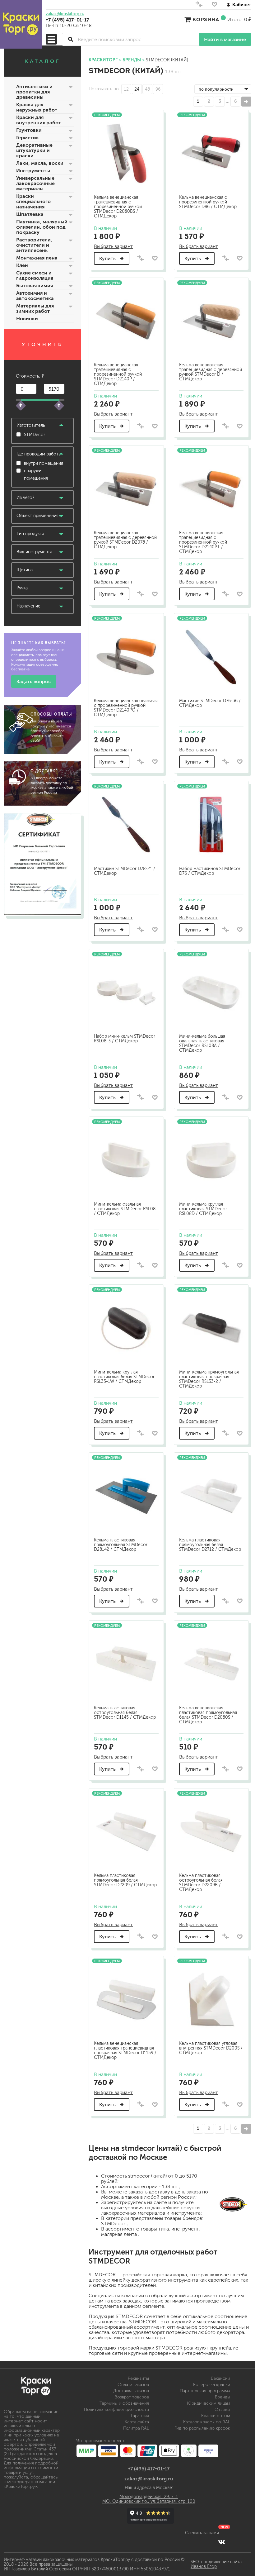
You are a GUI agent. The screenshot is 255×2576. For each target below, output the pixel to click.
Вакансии (220, 2378)
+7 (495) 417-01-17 (67, 20)
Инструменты (33, 171)
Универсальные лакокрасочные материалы (35, 183)
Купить (108, 258)
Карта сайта (137, 2422)
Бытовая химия (35, 286)
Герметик (28, 138)
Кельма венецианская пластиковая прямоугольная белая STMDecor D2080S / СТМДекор (208, 1715)
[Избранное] (214, 6)
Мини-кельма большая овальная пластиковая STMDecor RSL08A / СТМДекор (202, 1043)
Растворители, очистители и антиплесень (34, 245)
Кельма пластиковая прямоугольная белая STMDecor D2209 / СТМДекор (125, 1880)
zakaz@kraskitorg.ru (65, 14)
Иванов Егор (204, 2566)
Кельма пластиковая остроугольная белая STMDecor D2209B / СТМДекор (201, 1883)
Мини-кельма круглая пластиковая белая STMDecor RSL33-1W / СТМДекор (124, 1377)
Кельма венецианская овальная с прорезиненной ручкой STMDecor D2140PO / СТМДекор (126, 708)
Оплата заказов (133, 2385)
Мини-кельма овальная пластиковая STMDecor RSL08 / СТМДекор (125, 1209)
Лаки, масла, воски (40, 163)
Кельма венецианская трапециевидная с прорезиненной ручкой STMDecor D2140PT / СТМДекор (203, 542)
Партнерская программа (205, 2391)
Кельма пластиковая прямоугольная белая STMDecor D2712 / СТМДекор (210, 1545)
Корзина (206, 19)
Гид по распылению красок (202, 2428)
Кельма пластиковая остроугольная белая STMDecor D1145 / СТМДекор (125, 1713)
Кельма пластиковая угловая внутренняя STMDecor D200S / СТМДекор (211, 2048)
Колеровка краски (212, 2385)
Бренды (223, 2397)
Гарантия (140, 2416)
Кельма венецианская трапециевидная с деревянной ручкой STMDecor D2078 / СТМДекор (125, 540)
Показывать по (104, 89)
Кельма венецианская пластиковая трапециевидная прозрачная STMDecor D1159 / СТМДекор (125, 2050)
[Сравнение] (199, 6)
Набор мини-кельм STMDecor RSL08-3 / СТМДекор (125, 1039)
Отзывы (222, 2409)
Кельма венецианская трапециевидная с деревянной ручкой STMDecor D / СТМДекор (211, 372)
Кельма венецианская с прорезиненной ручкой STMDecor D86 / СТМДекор (208, 202)
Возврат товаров (132, 2397)
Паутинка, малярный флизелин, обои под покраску (42, 227)
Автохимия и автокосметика (35, 296)
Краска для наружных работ (37, 107)
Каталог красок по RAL (207, 2422)
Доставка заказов (131, 2391)
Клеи (22, 265)
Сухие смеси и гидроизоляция (35, 275)
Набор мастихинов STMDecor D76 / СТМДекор (210, 871)
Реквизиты (138, 2378)
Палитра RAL (136, 2428)
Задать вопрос (34, 681)
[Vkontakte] (222, 2542)
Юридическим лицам (209, 2403)
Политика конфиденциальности (116, 2409)
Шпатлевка (30, 214)
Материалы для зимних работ (35, 308)
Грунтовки (29, 130)
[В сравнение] (141, 258)
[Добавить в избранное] (155, 258)
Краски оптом (216, 2416)
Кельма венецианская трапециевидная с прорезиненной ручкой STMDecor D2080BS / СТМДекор (118, 207)
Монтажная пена (37, 258)
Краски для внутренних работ (39, 120)
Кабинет (242, 5)
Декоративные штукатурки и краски (34, 150)
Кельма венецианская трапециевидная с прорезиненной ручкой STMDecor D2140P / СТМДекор (118, 374)
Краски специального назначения (33, 201)
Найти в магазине (225, 39)
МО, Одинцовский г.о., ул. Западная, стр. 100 (149, 2501)
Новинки (27, 319)
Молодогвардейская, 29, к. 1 (149, 2497)
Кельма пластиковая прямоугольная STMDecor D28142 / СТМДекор (121, 1545)
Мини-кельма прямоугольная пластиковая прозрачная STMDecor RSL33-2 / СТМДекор (209, 1379)
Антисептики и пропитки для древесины (34, 92)
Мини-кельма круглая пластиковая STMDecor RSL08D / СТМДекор (203, 1209)
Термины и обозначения (124, 2403)
